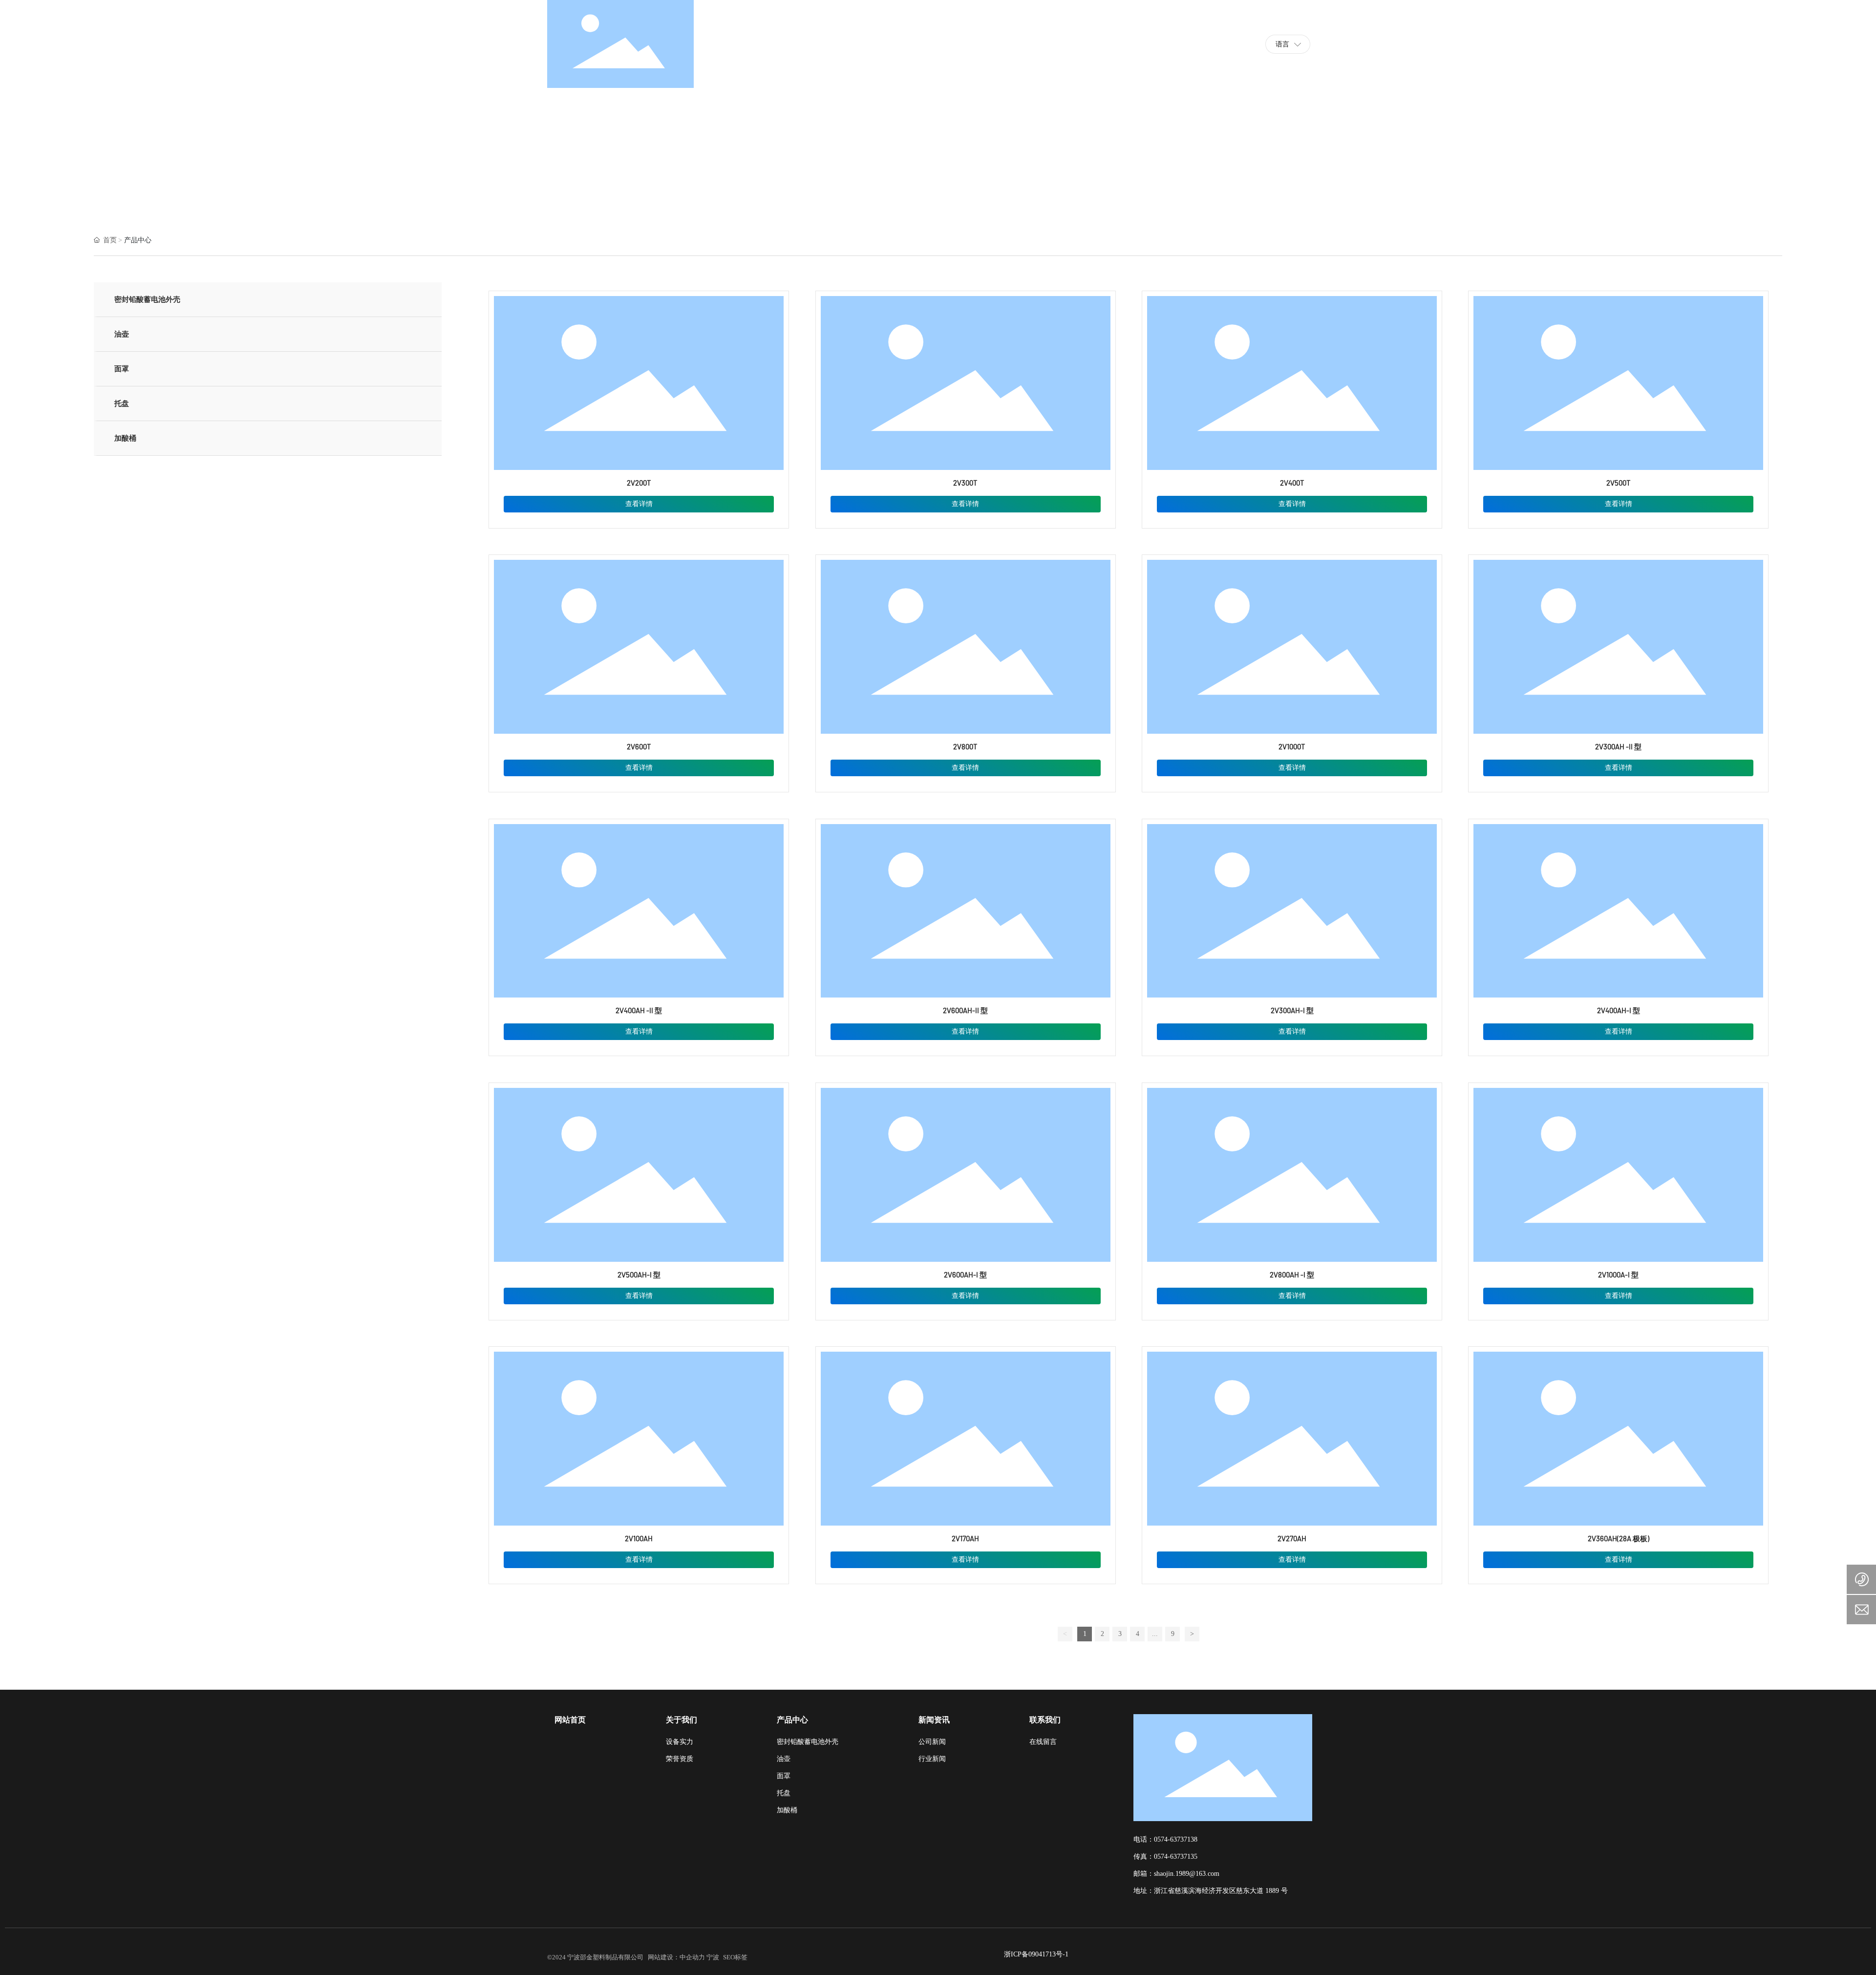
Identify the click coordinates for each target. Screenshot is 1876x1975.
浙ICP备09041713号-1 (1036, 1954)
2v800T (965, 747)
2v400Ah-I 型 (1619, 1011)
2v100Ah (639, 1539)
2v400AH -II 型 (639, 1011)
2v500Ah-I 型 (639, 1275)
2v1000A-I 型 (1618, 1275)
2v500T (1619, 483)
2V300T (965, 483)
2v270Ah (1292, 1539)
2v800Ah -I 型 (1292, 1275)
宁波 (713, 1957)
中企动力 (692, 1957)
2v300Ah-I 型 (1292, 1011)
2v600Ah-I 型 (965, 1275)
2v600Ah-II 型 (965, 1011)
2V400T (1292, 483)
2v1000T (1292, 747)
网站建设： (664, 1957)
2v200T (639, 483)
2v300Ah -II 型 (1618, 747)
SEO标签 (735, 1957)
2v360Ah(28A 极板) (1619, 1539)
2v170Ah (965, 1539)
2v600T (639, 747)
